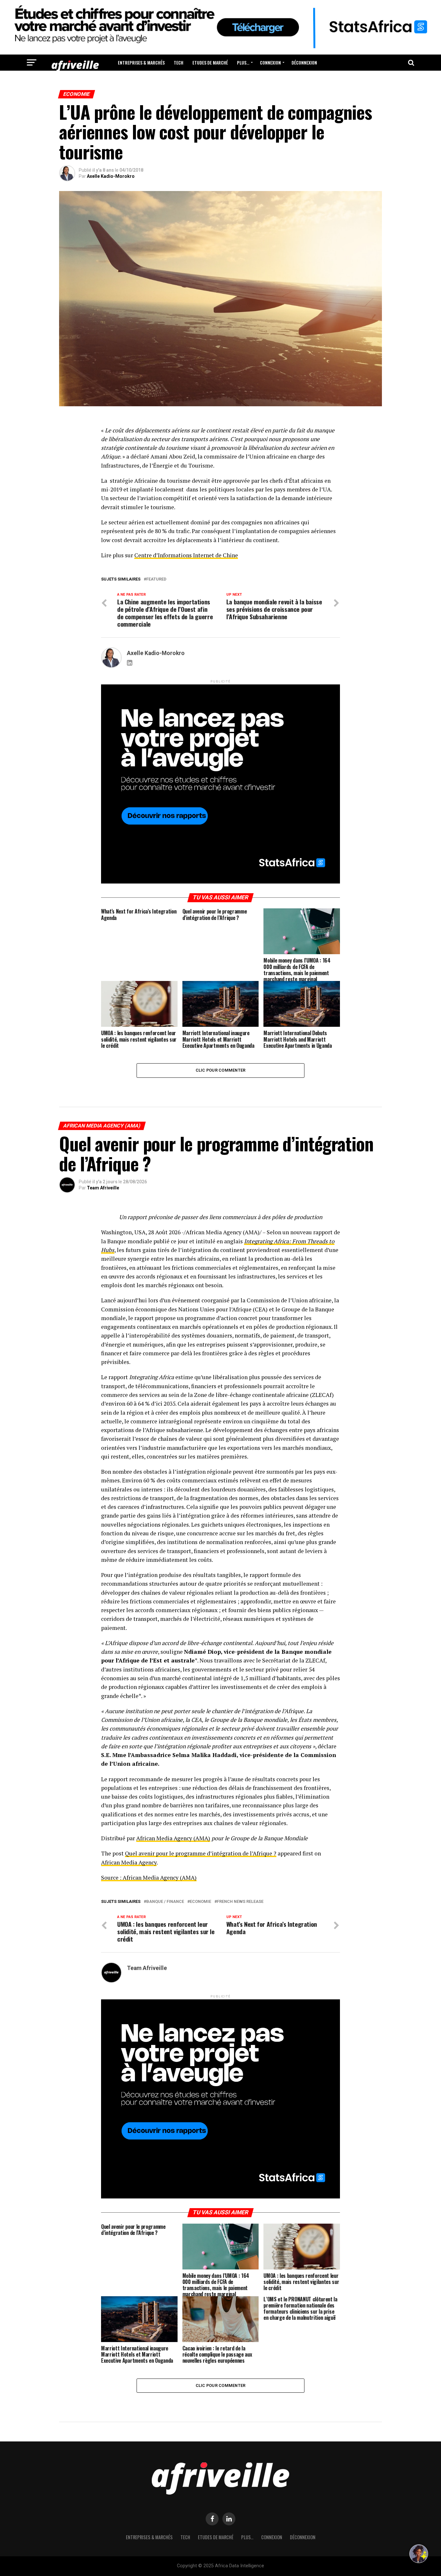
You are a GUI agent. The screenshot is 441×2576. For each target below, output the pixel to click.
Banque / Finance (165, 1902)
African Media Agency (129, 1862)
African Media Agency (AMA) (173, 1838)
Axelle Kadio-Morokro (111, 176)
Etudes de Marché (210, 62)
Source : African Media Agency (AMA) (149, 1878)
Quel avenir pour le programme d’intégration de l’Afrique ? (201, 1853)
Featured (156, 579)
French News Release (240, 1902)
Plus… (243, 62)
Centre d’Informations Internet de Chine (186, 555)
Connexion (270, 62)
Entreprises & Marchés (141, 62)
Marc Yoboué (101, 2503)
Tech (179, 62)
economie (200, 1902)
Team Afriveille (103, 1188)
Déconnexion (304, 62)
